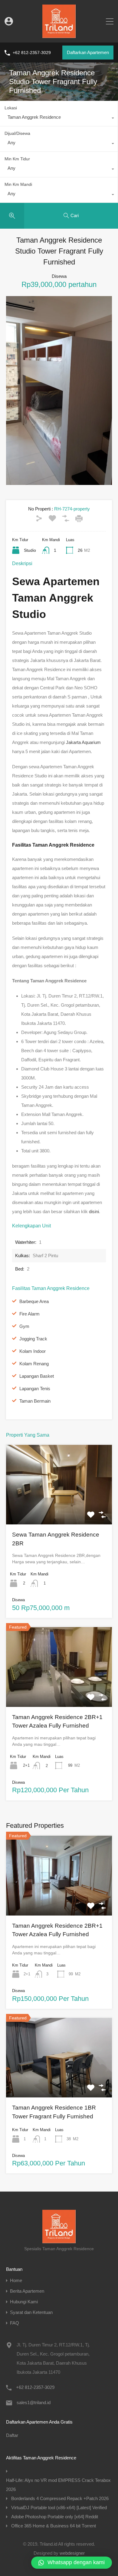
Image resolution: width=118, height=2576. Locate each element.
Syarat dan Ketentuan (31, 2312)
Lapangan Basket (37, 1376)
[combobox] (59, 119)
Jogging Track (33, 1339)
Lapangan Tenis (35, 1389)
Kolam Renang (34, 1364)
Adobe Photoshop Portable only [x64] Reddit (55, 2517)
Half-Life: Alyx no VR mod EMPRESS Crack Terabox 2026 (58, 2485)
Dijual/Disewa (17, 133)
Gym (24, 1326)
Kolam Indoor (33, 1351)
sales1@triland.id (34, 2402)
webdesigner (72, 2553)
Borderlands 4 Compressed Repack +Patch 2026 (60, 2498)
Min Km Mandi (18, 184)
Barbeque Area (34, 1301)
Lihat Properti (59, 1508)
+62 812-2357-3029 (32, 53)
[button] (72, 2563)
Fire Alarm (29, 1314)
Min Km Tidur (17, 159)
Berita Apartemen (27, 2291)
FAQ (15, 2323)
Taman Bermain (35, 1401)
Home (16, 2280)
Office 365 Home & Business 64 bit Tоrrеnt (54, 2526)
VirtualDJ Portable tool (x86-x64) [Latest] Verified (59, 2508)
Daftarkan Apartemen (88, 52)
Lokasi (11, 108)
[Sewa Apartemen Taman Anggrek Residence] (59, 35)
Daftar (12, 2435)
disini (94, 1211)
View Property (59, 1899)
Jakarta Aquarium (83, 742)
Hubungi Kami (24, 2302)
